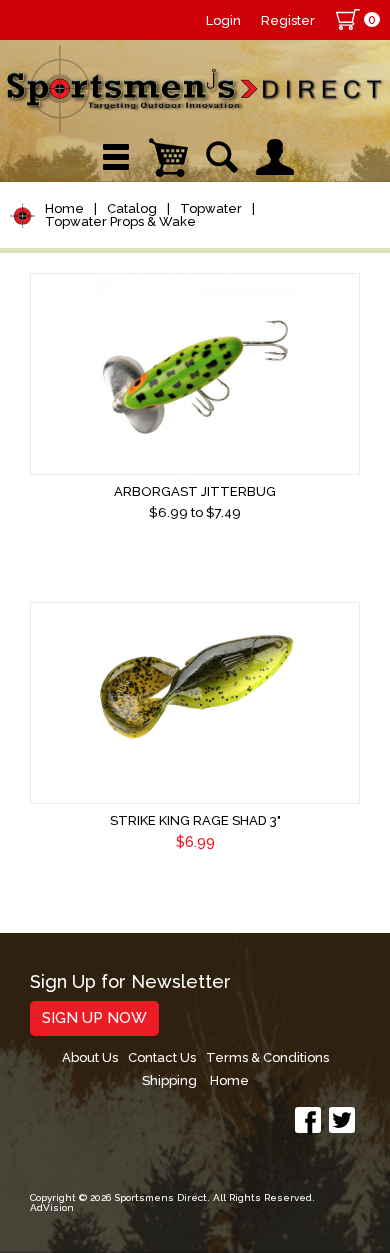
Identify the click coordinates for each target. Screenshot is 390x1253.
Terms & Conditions (267, 1057)
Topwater (211, 208)
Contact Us (162, 1057)
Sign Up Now (94, 1018)
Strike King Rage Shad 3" (195, 820)
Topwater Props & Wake (120, 221)
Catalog (132, 208)
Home (64, 208)
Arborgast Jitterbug (195, 491)
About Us (90, 1057)
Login (223, 20)
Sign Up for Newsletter (130, 982)
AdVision (52, 1207)
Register (288, 20)
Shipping (169, 1080)
